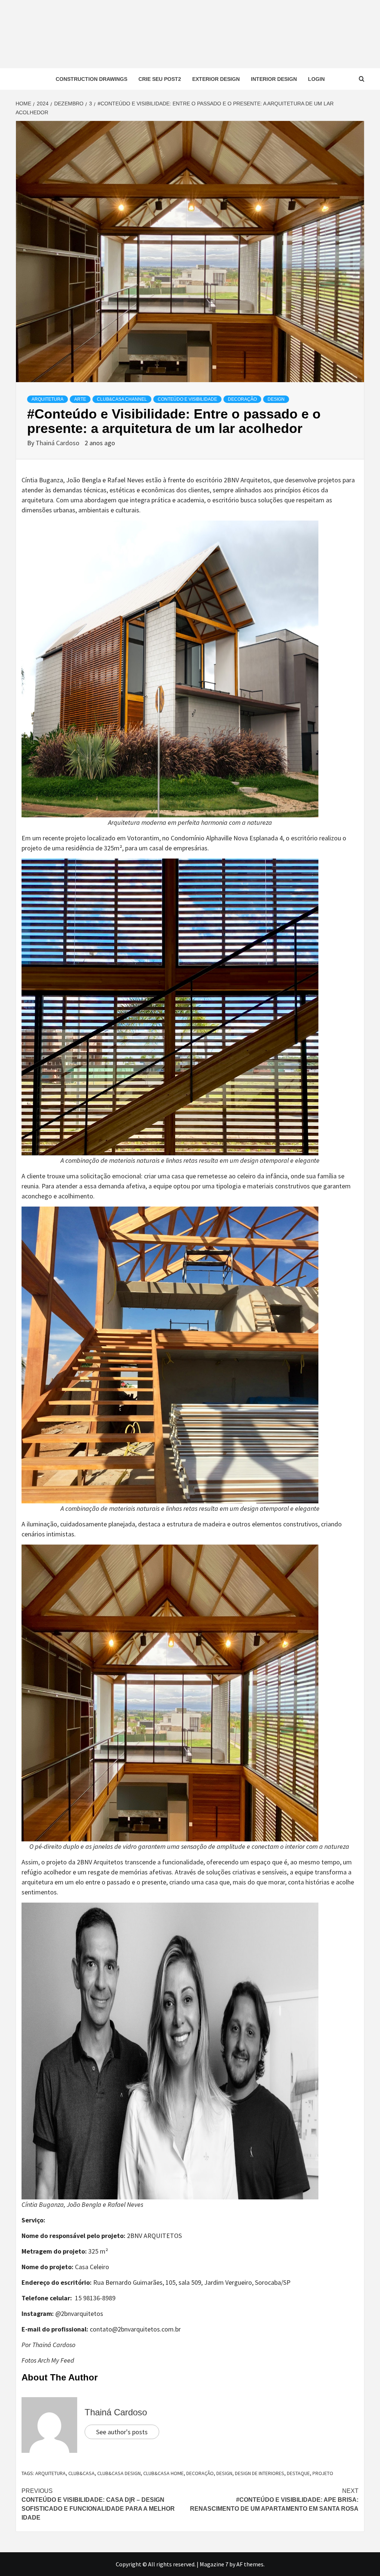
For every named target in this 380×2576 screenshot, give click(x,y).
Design (276, 399)
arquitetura (50, 2473)
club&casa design (119, 2473)
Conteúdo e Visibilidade (187, 399)
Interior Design (274, 79)
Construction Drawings (91, 79)
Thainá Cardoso (58, 443)
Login (316, 79)
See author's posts (122, 2432)
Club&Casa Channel (122, 399)
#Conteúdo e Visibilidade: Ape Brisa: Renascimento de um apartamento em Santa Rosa (274, 2500)
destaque (298, 2473)
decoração (200, 2473)
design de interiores (260, 2473)
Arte (80, 399)
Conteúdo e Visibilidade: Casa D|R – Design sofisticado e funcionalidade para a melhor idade (98, 2504)
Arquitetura (47, 399)
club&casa (81, 2473)
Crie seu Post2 (160, 79)
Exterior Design (216, 79)
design (224, 2473)
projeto (323, 2473)
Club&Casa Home (163, 2473)
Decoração (242, 399)
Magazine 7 (214, 2564)
